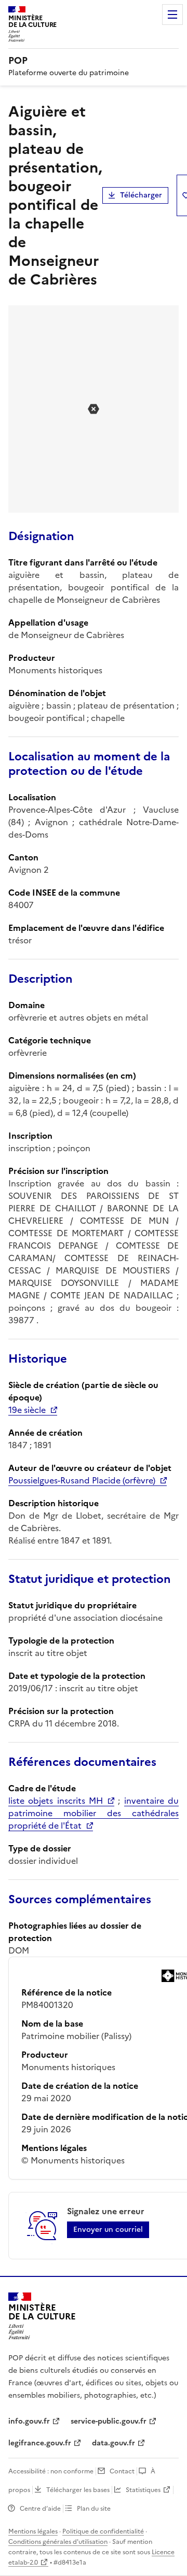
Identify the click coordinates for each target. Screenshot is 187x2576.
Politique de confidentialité (103, 2531)
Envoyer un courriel (108, 2230)
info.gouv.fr (29, 2421)
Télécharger (141, 195)
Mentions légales (33, 2531)
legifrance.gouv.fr (40, 2443)
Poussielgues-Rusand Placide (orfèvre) (82, 1480)
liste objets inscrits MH (56, 1801)
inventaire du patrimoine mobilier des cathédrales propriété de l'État (94, 1813)
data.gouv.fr (113, 2443)
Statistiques (143, 2490)
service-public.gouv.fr (109, 2421)
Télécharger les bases (78, 2490)
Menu (172, 15)
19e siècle (27, 1410)
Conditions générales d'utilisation (58, 2542)
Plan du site (94, 2509)
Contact (122, 2471)
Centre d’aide (40, 2509)
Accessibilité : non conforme (51, 2471)
